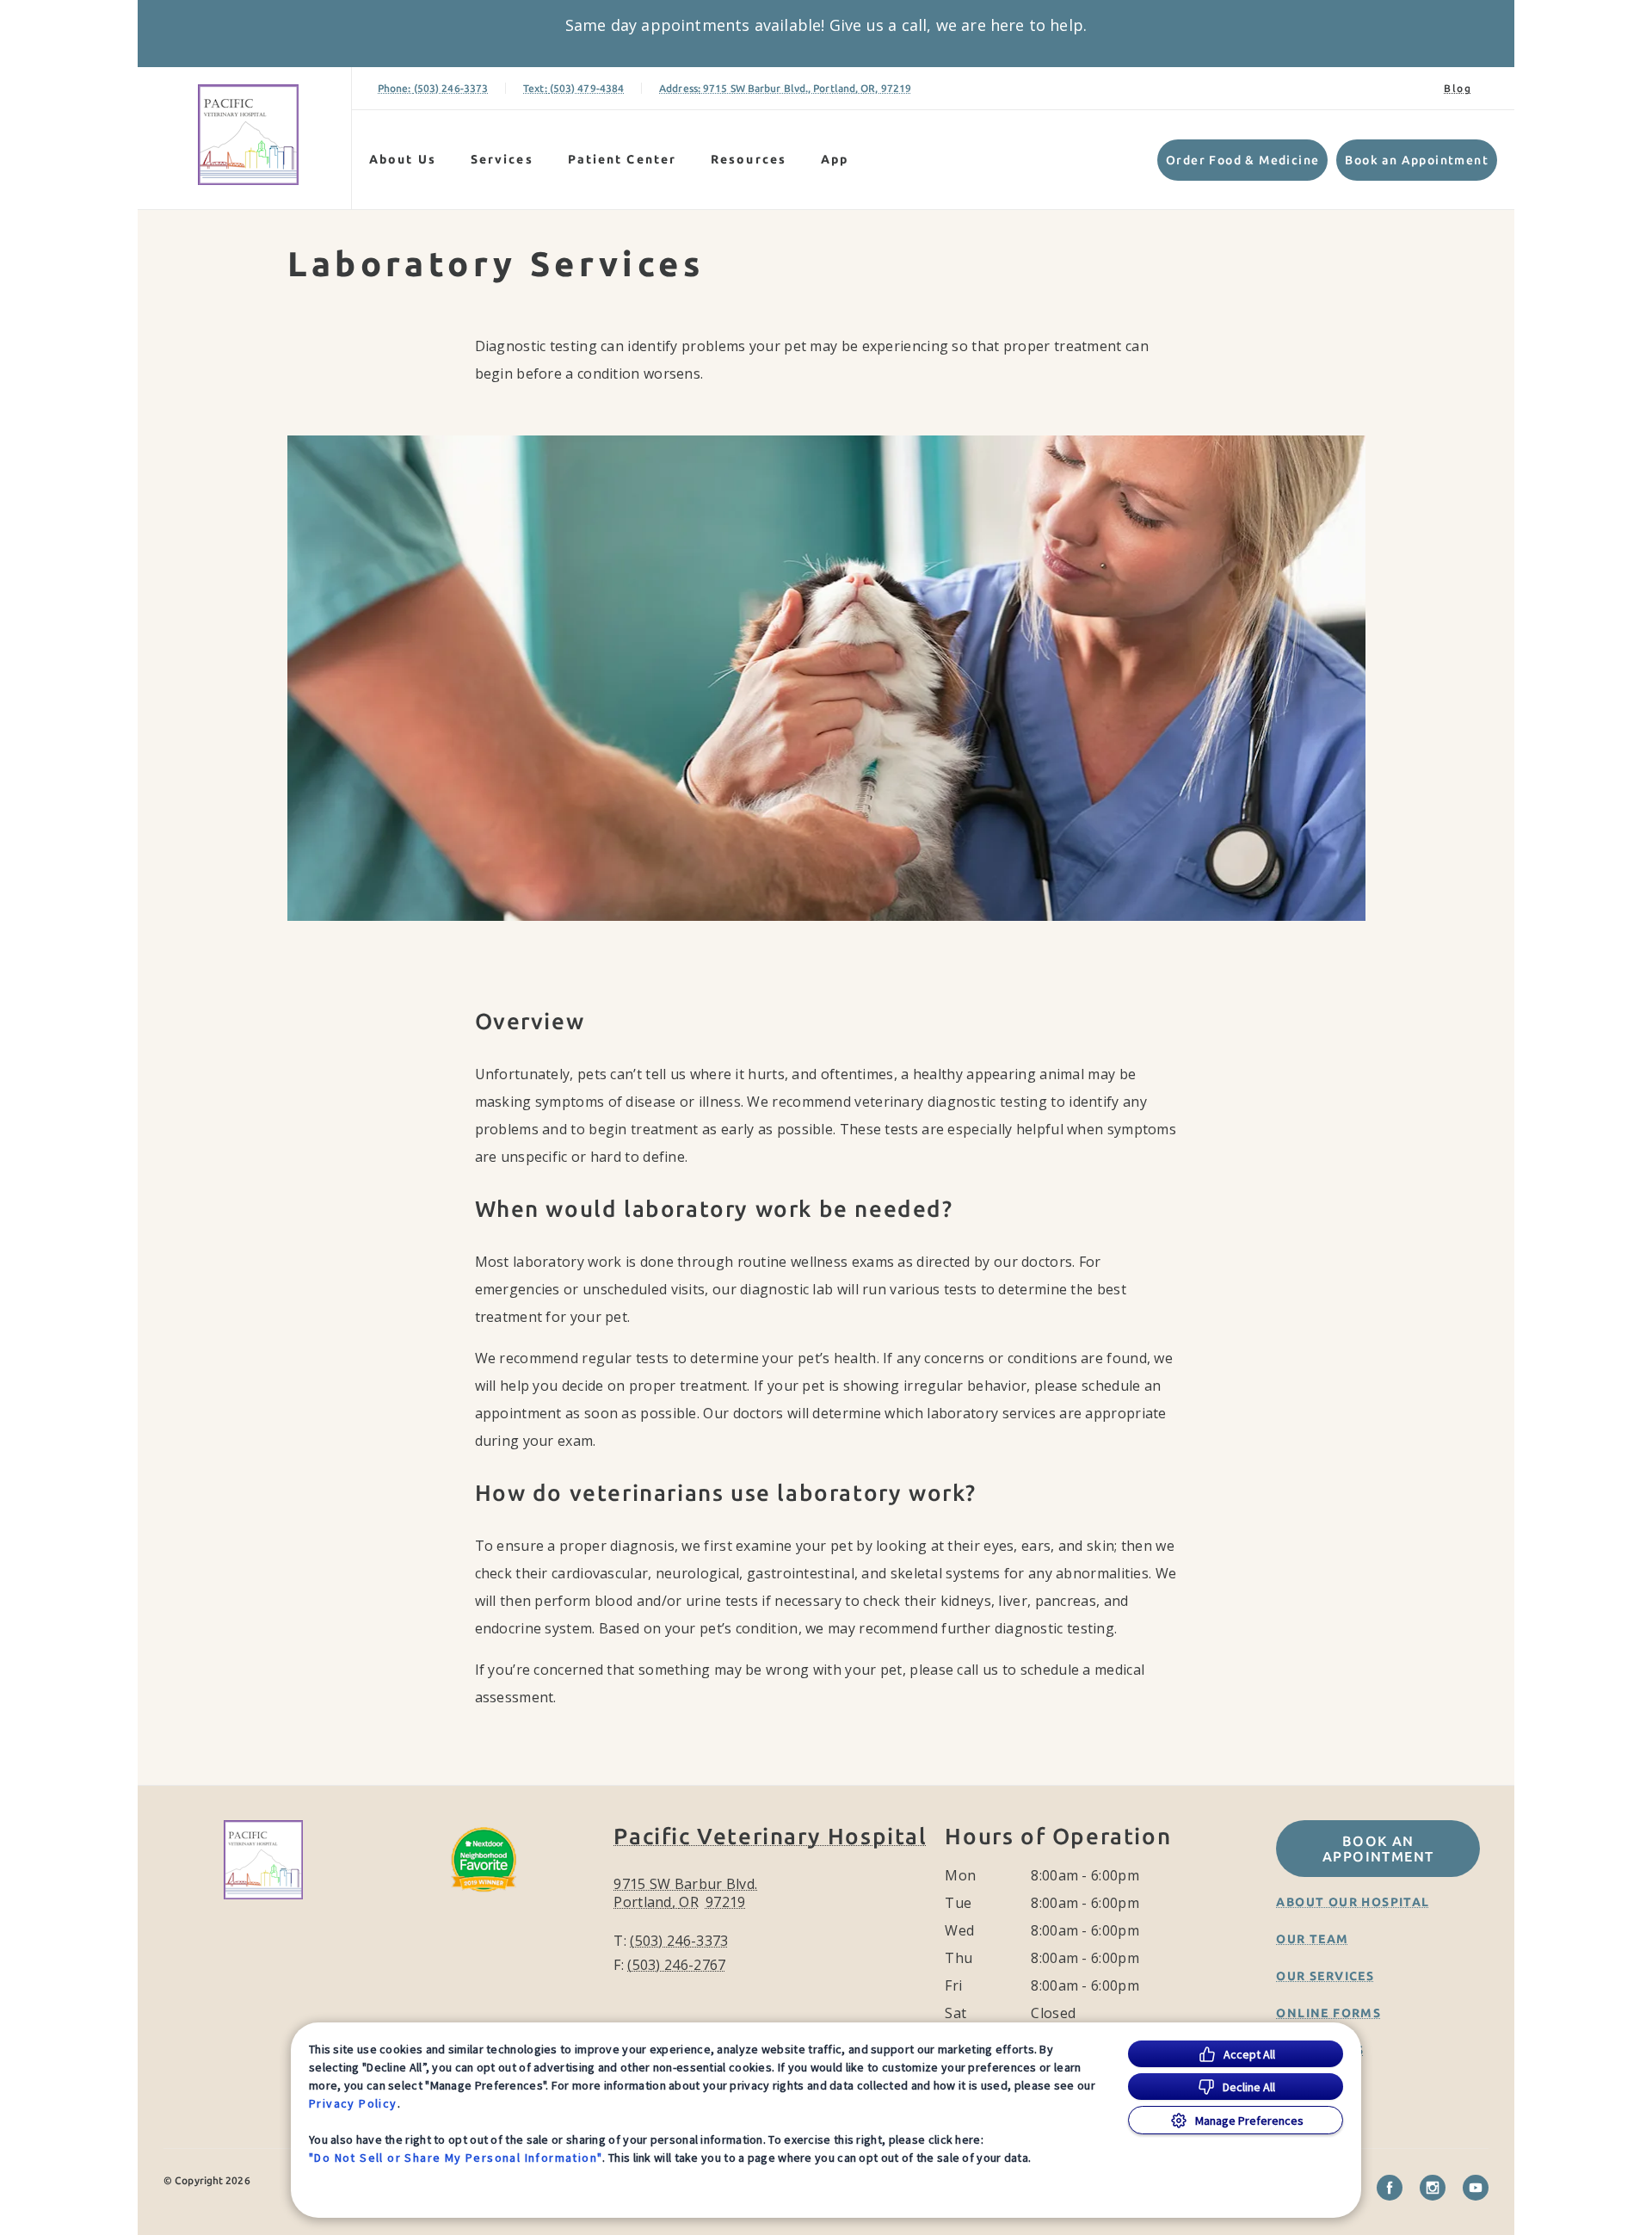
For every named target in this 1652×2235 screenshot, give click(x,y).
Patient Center (622, 159)
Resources (749, 159)
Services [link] (502, 159)
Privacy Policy (353, 2103)
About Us (403, 159)
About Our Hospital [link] (1353, 1902)
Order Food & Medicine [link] (1242, 160)
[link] (249, 135)
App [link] (835, 159)
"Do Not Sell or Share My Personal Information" (456, 2158)
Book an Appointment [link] (1417, 160)
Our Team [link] (1312, 1939)
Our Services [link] (1325, 1976)
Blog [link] (1458, 88)
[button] (495, 1903)
